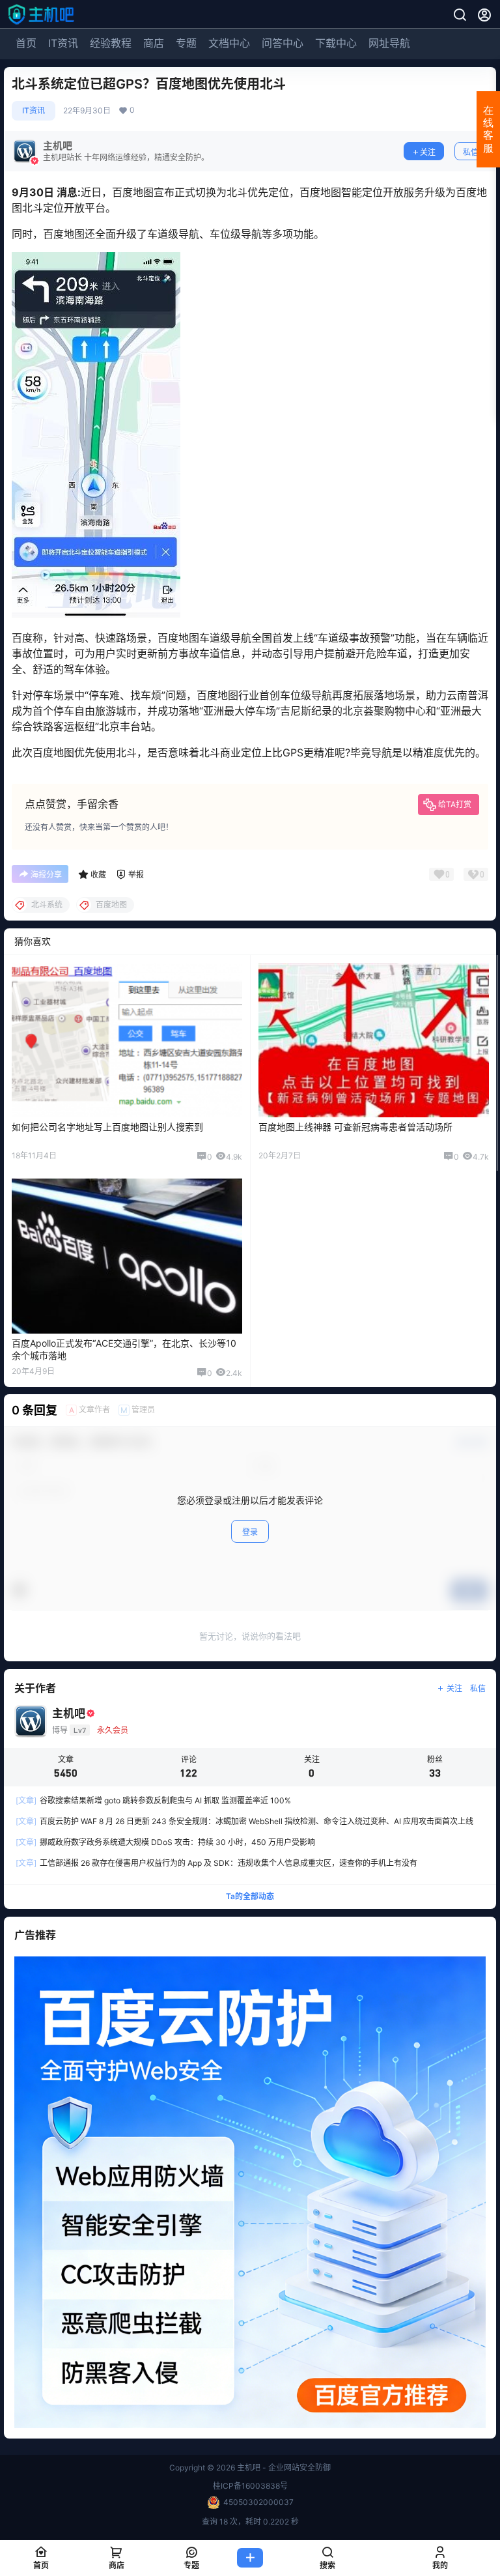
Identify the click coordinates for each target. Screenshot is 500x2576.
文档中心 (229, 43)
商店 (154, 43)
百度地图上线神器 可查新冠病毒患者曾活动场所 (355, 1127)
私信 (471, 152)
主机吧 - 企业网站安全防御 (283, 2468)
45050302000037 (258, 2502)
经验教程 (111, 43)
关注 (428, 152)
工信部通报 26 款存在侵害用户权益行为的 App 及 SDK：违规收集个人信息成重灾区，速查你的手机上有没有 (216, 1863)
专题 (186, 43)
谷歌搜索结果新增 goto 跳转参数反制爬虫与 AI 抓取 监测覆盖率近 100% (153, 1800)
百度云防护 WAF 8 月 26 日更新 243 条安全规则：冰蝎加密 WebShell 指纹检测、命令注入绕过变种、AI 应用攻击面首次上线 (244, 1821)
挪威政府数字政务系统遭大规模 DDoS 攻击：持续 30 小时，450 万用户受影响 (165, 1842)
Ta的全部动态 (250, 1896)
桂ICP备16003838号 (250, 2486)
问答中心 (283, 43)
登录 (250, 1532)
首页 (26, 43)
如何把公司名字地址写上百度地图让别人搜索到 (107, 1127)
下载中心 (336, 43)
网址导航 (389, 43)
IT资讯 (63, 43)
